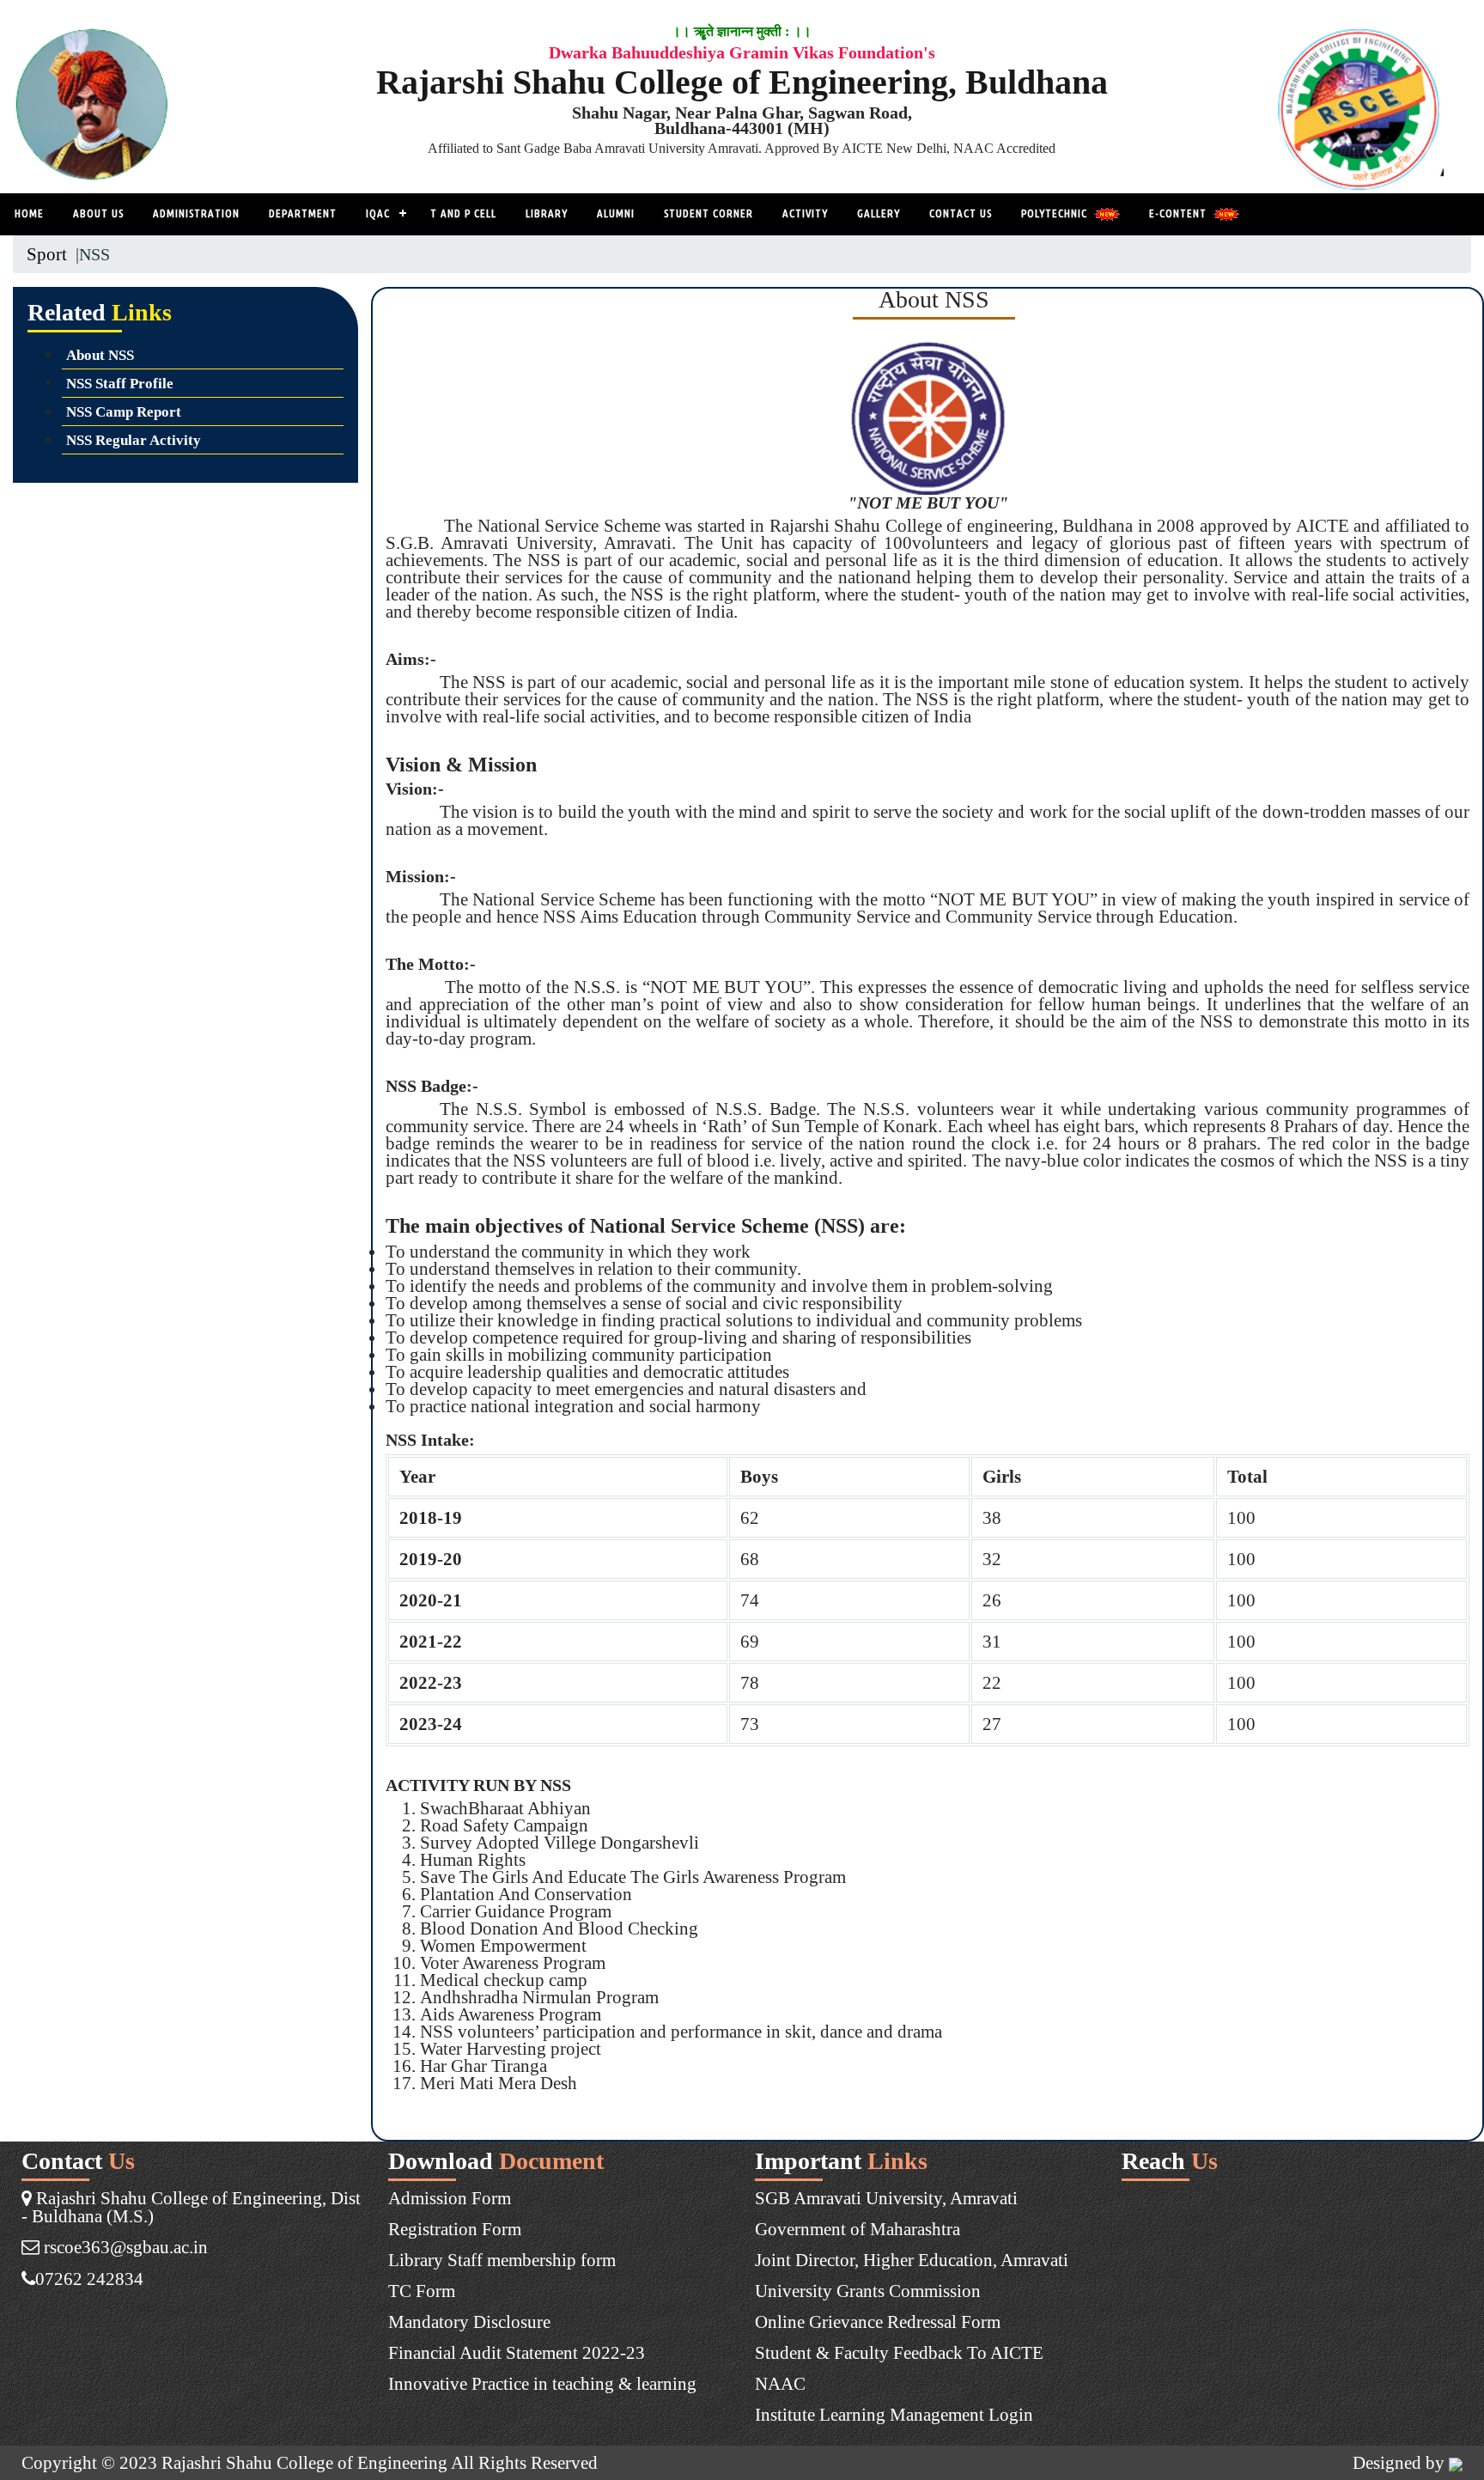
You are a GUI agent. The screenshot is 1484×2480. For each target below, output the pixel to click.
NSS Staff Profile (120, 384)
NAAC (780, 2383)
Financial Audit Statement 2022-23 (517, 2352)
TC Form (422, 2291)
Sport (47, 254)
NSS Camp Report (124, 412)
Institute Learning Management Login (894, 2414)
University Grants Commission (868, 2291)
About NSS (100, 355)
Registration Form (455, 2229)
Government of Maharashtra (858, 2229)
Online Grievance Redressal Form (878, 2322)
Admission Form (450, 2198)
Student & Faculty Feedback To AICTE (899, 2352)
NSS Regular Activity (134, 440)
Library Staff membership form (502, 2260)
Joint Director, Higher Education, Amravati (912, 2260)
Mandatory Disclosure (469, 2322)
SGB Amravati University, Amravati (886, 2198)
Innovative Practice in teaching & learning (542, 2383)
